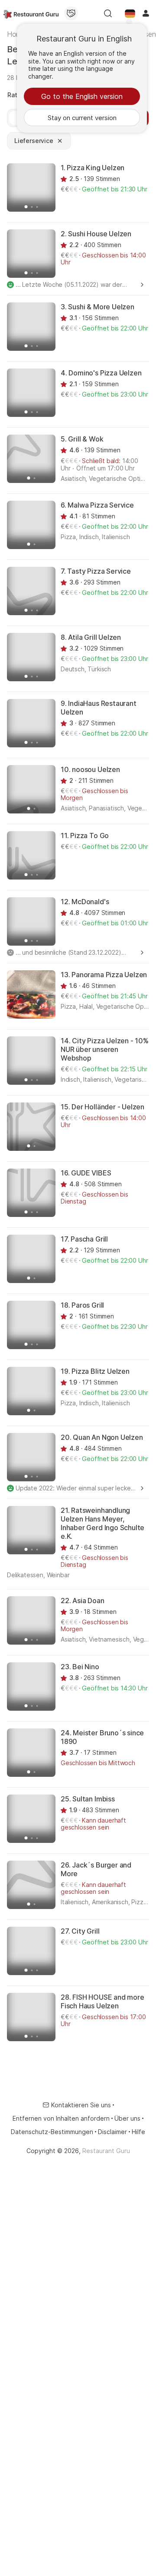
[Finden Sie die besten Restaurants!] (31, 13)
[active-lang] (130, 13)
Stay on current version (82, 118)
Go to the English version (82, 96)
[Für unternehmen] (71, 13)
